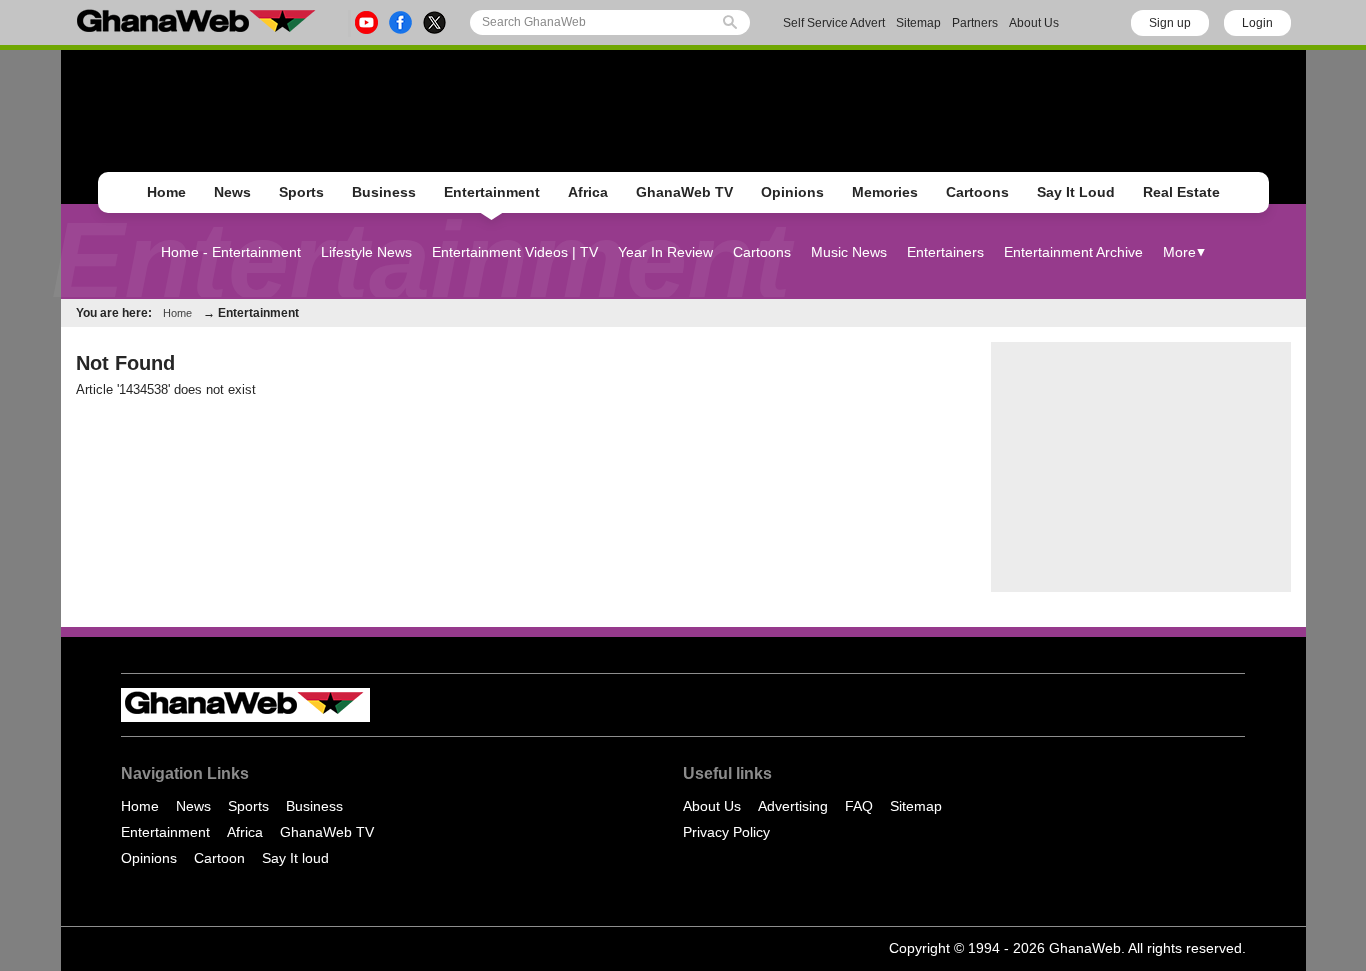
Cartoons (977, 192)
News (232, 192)
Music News (849, 252)
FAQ (859, 806)
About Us (1034, 23)
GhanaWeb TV (684, 192)
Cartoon (219, 858)
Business (384, 192)
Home (166, 192)
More (1179, 252)
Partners (975, 23)
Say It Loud (1076, 192)
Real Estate (1181, 192)
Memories (885, 192)
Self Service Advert (834, 23)
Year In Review (665, 252)
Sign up (1170, 23)
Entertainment (492, 192)
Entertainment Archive (1073, 252)
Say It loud (295, 858)
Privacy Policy (726, 832)
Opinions (792, 192)
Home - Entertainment (231, 252)
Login (1257, 23)
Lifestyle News (366, 252)
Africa (588, 192)
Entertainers (945, 252)
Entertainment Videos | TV (515, 252)
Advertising (793, 806)
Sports (301, 192)
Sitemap (918, 23)
